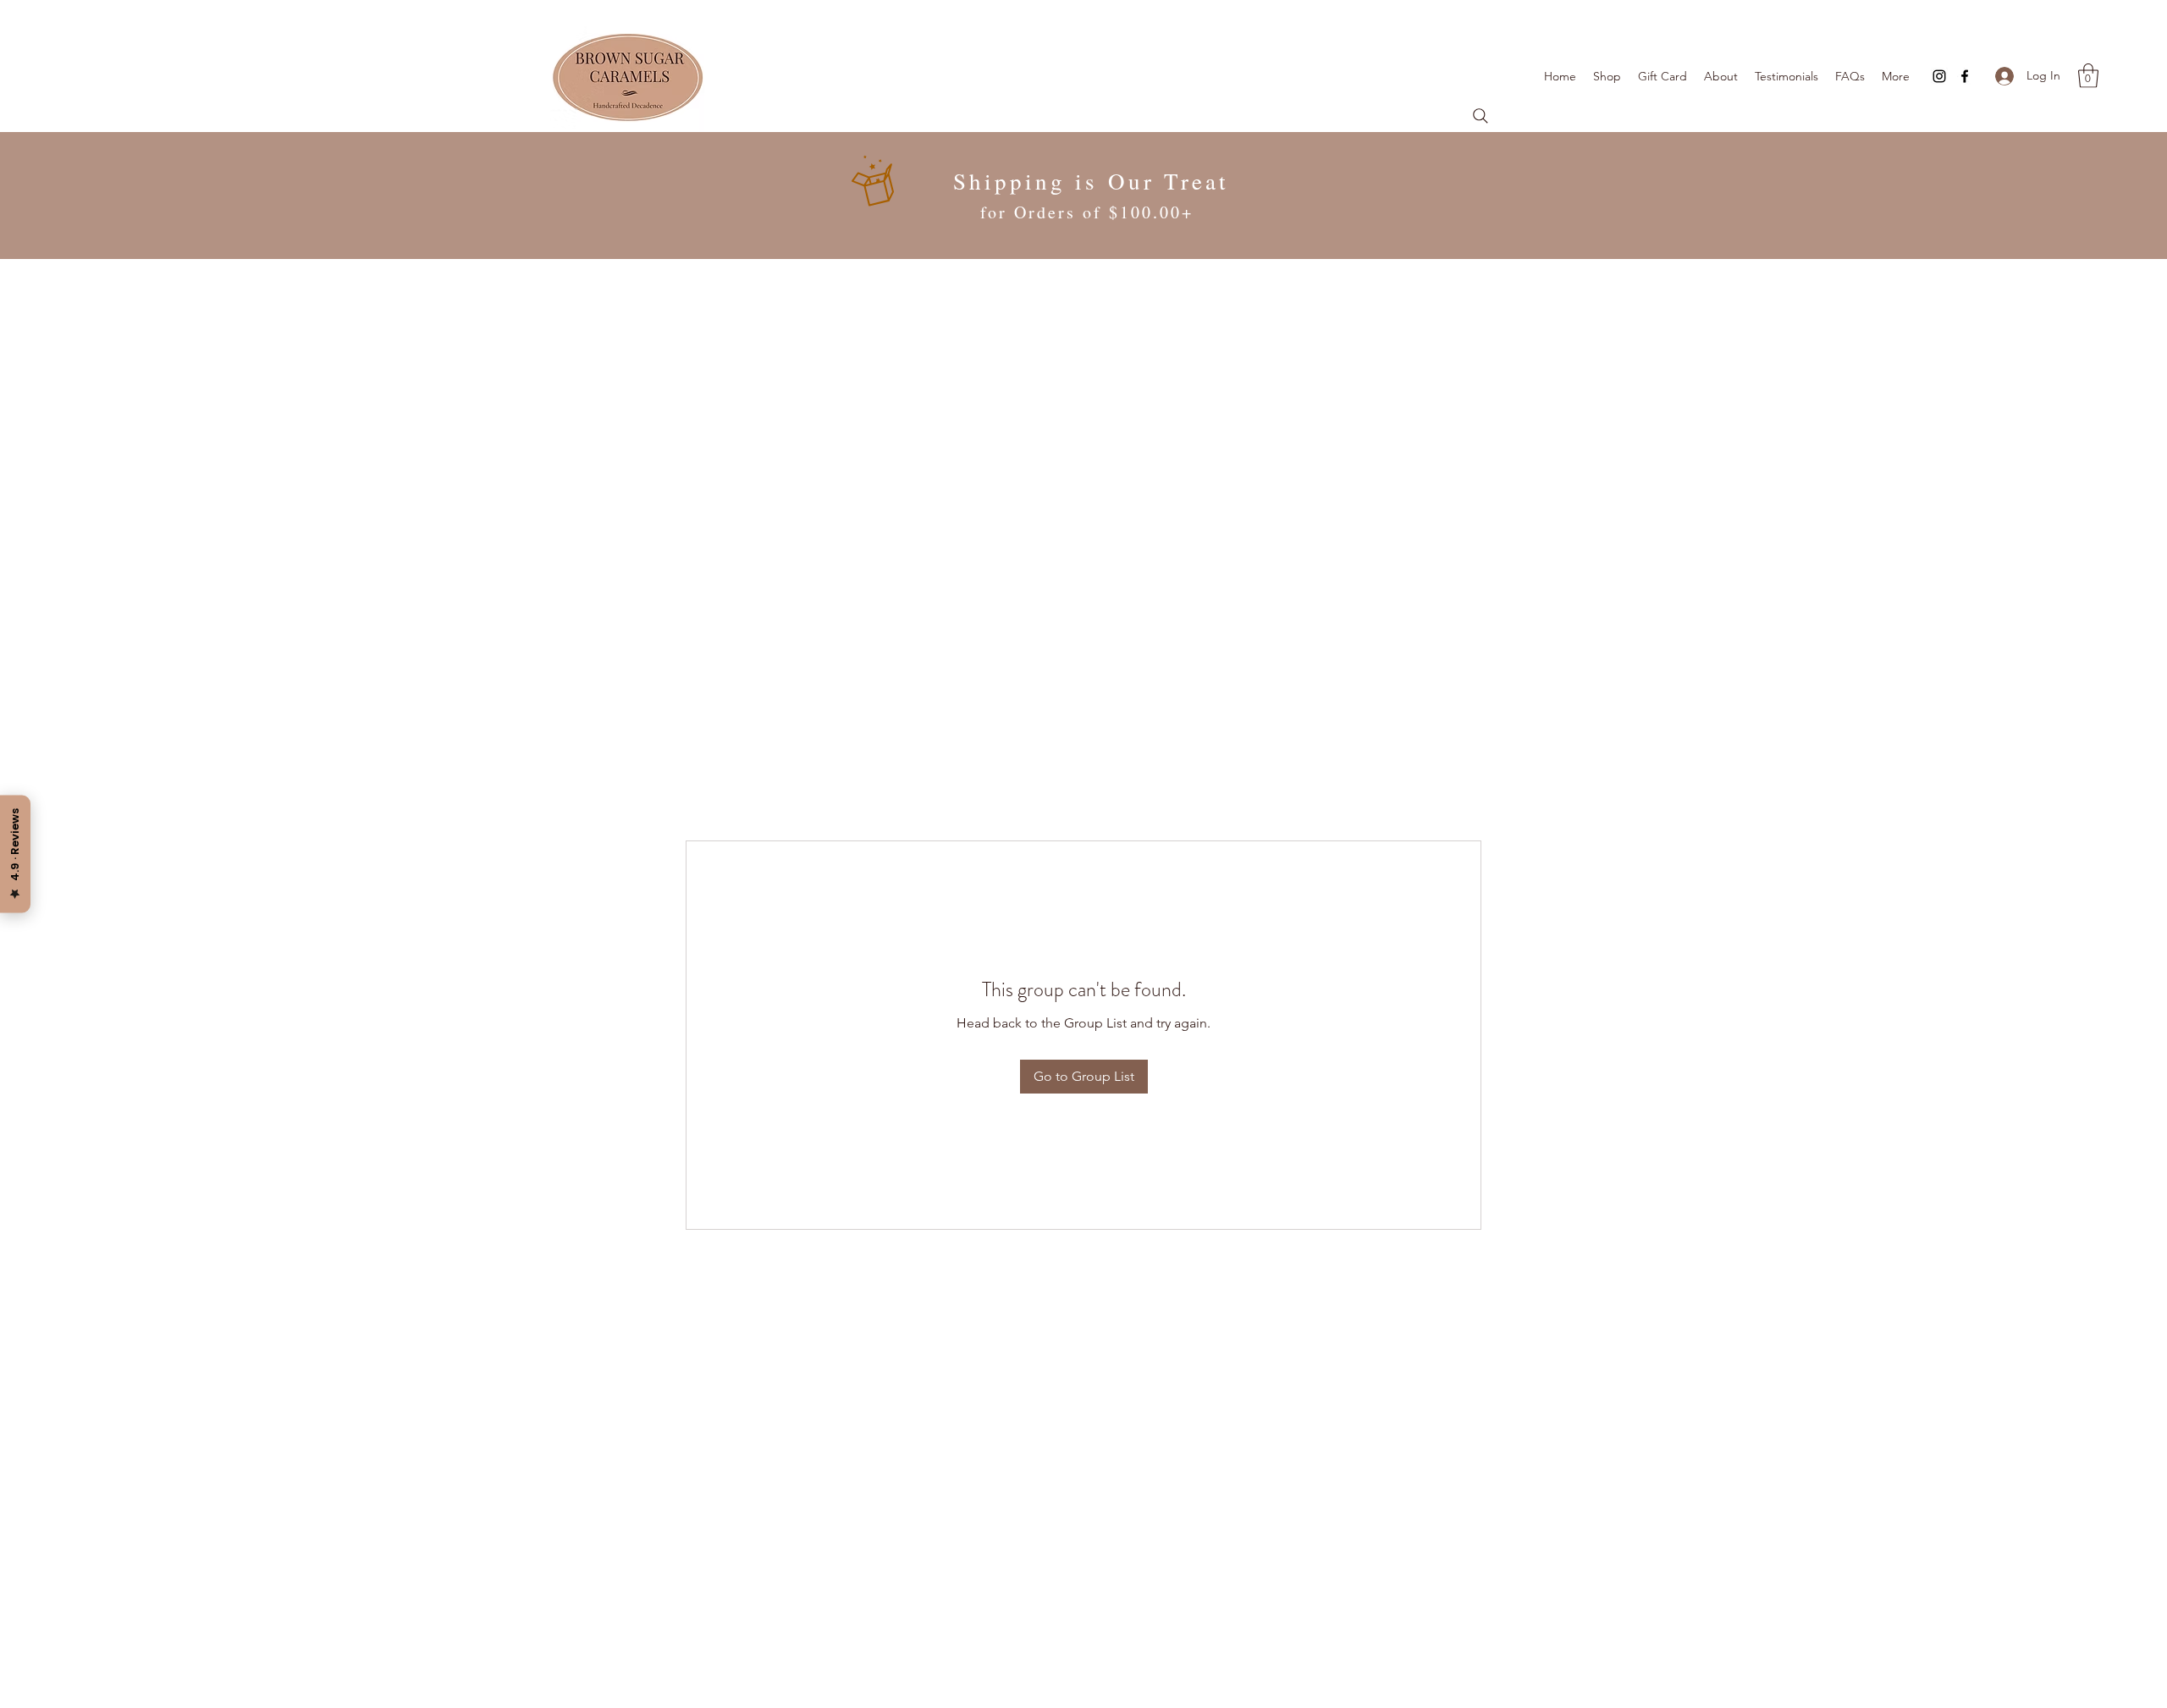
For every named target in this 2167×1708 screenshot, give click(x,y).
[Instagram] (1939, 76)
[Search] (1481, 116)
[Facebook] (1965, 76)
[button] (2088, 76)
